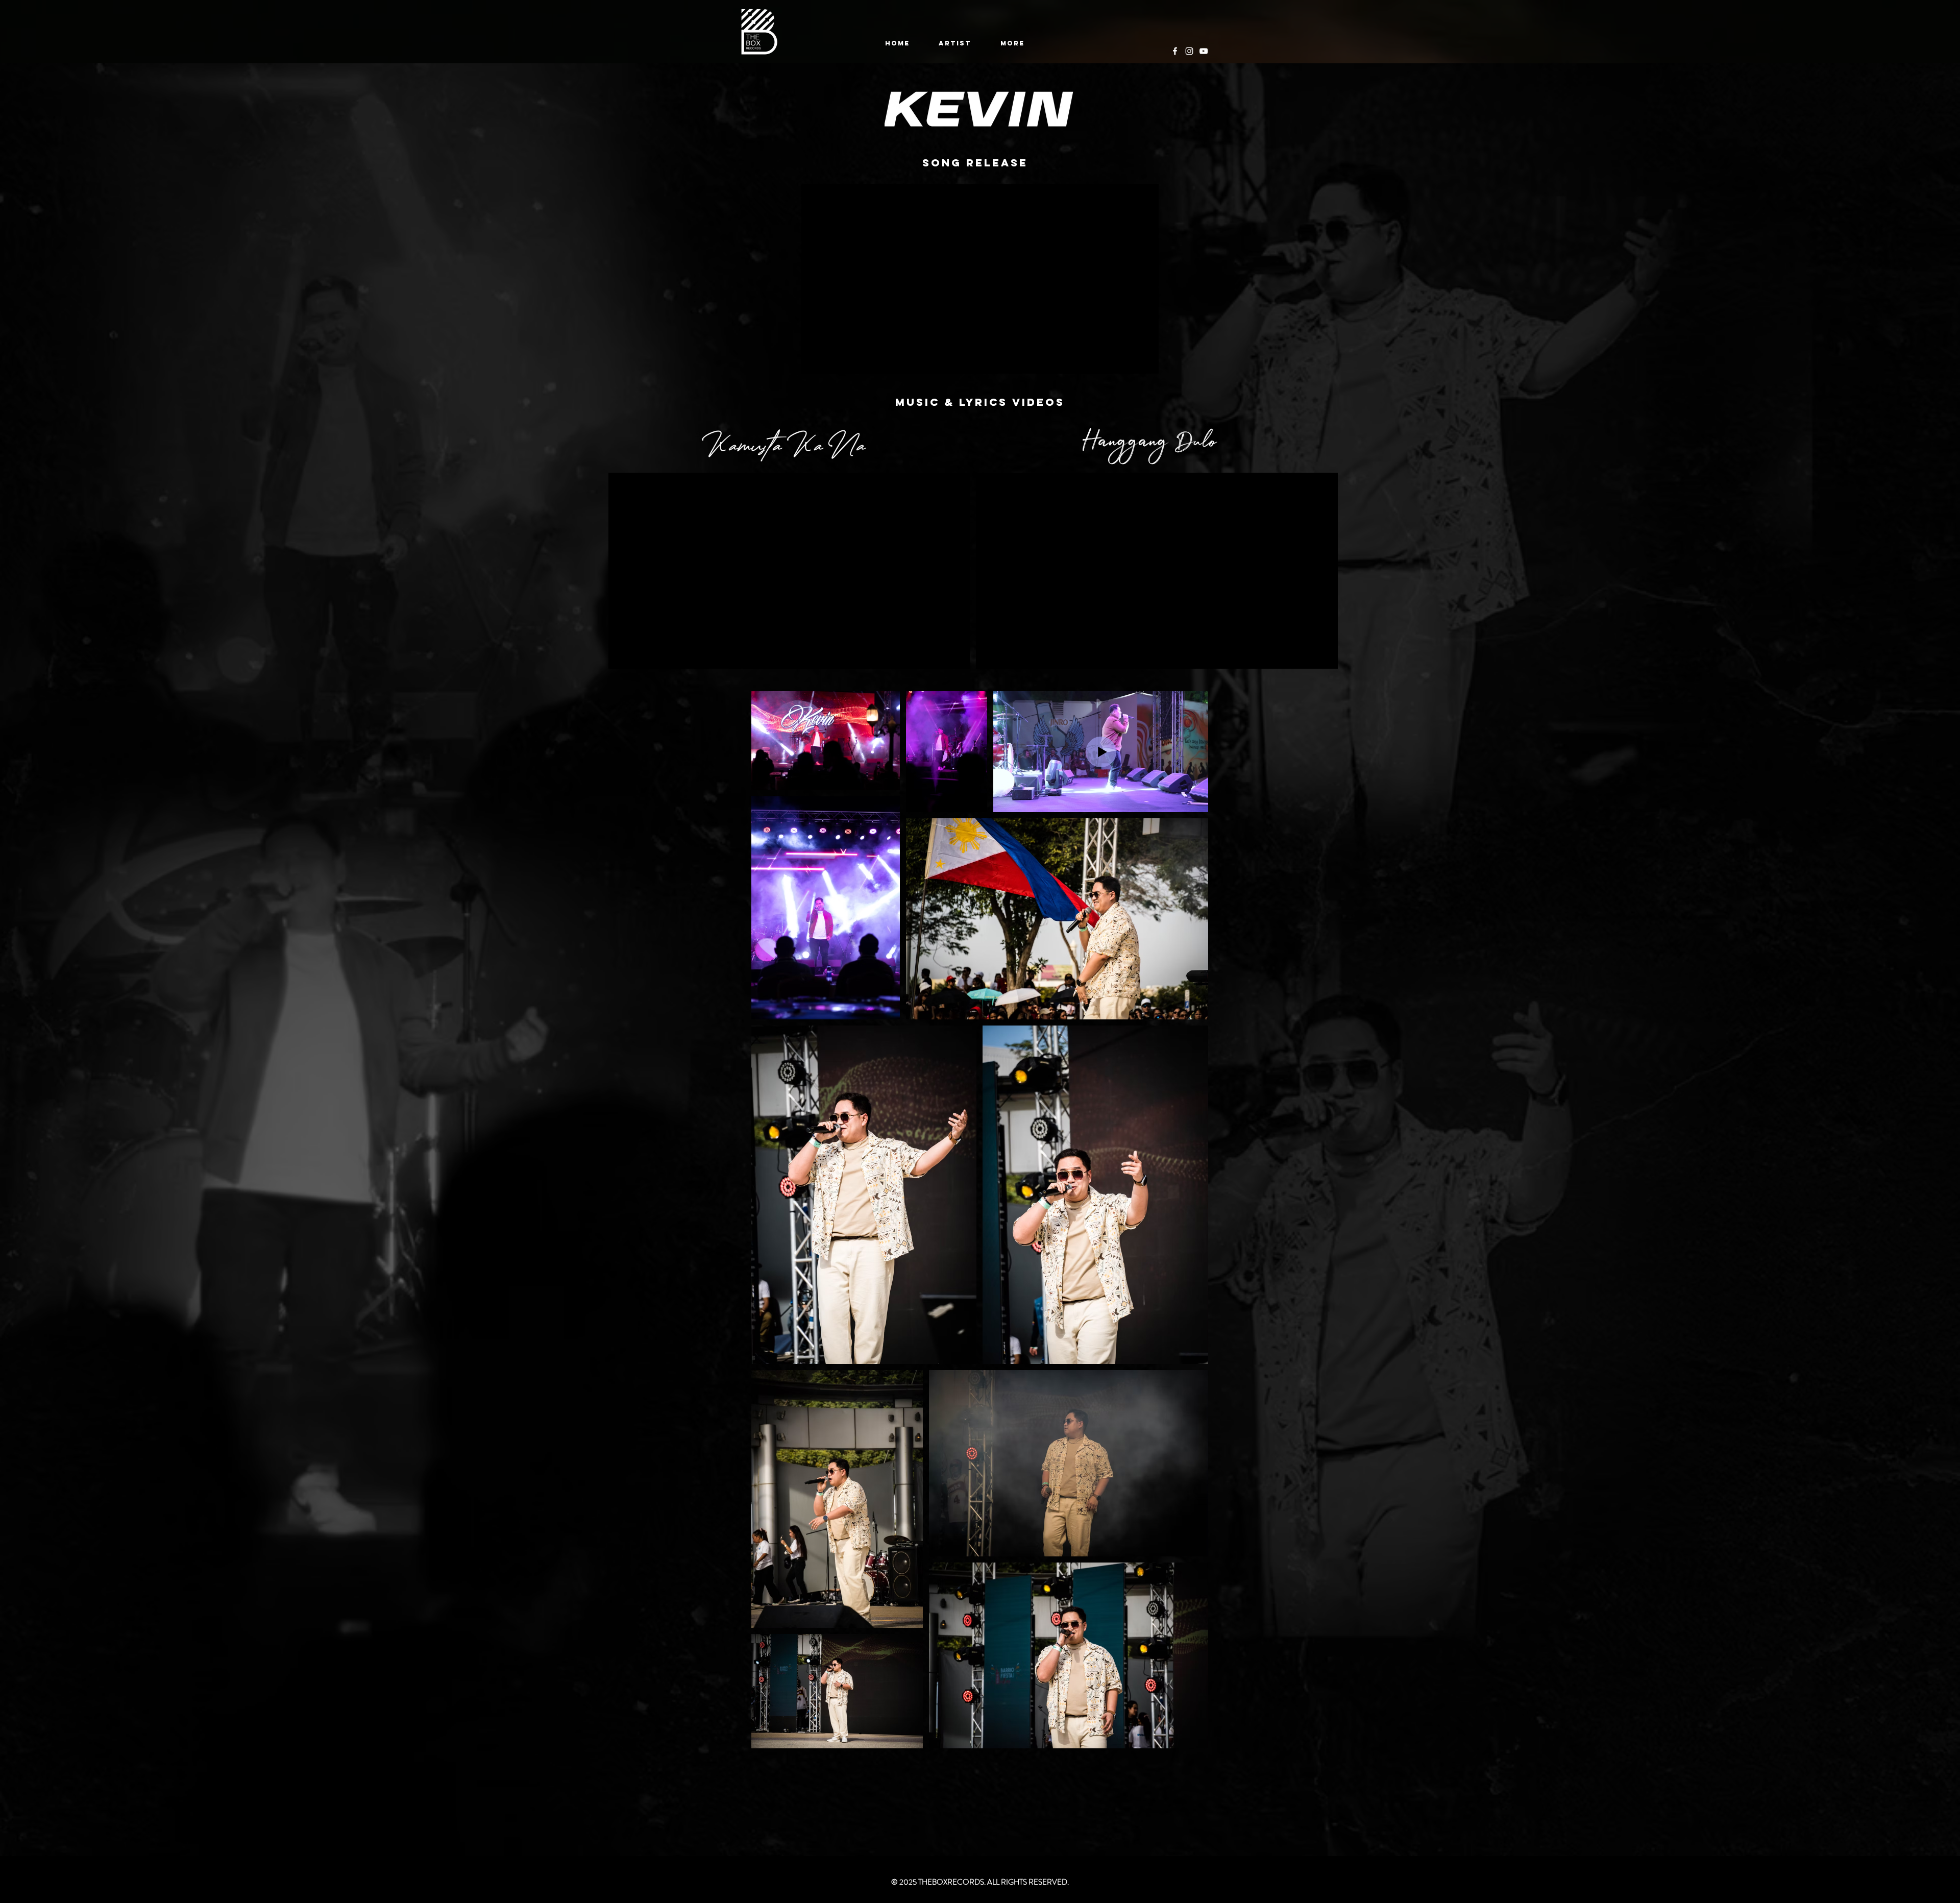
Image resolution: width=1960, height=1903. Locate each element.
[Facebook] (1175, 51)
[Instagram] (1189, 51)
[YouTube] (1204, 51)
